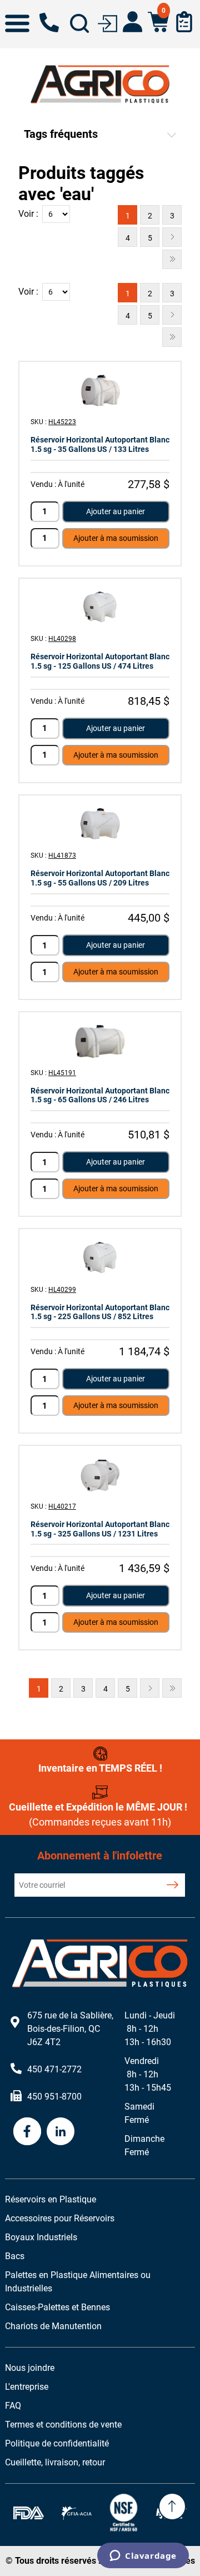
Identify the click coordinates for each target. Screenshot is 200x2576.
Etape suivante (172, 237)
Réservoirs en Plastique (51, 2199)
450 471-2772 (49, 23)
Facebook (27, 2131)
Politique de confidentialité (57, 2443)
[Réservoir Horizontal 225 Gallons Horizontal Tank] (100, 1258)
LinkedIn (61, 2131)
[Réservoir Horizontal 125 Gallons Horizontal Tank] (100, 607)
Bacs (15, 2256)
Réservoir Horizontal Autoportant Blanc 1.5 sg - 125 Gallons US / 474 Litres (100, 661)
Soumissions (184, 22)
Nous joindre (30, 2368)
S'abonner (172, 1885)
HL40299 (62, 1290)
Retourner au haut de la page (172, 2507)
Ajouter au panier (116, 511)
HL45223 (62, 422)
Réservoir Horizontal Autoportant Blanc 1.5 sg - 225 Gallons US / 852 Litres (100, 1312)
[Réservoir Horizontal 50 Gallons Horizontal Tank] (100, 824)
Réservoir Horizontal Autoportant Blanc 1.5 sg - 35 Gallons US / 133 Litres (100, 444)
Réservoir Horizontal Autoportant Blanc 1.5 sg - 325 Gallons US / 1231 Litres (100, 1529)
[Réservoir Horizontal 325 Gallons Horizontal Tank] (100, 1475)
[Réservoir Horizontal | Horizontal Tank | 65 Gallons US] (100, 1041)
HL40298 (62, 639)
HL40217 (62, 1506)
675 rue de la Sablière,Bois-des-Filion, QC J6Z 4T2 (70, 2029)
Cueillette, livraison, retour (55, 2462)
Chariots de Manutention (53, 2326)
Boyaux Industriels (41, 2237)
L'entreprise (27, 2387)
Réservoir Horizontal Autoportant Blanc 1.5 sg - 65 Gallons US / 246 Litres (100, 1095)
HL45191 (62, 1073)
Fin (172, 259)
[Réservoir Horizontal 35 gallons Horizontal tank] (100, 391)
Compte (132, 22)
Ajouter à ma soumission (116, 538)
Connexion (107, 23)
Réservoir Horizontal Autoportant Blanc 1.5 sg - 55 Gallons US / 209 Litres (100, 878)
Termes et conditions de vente (63, 2425)
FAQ (13, 2406)
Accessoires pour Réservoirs (60, 2218)
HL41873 (62, 856)
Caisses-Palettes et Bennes (57, 2307)
